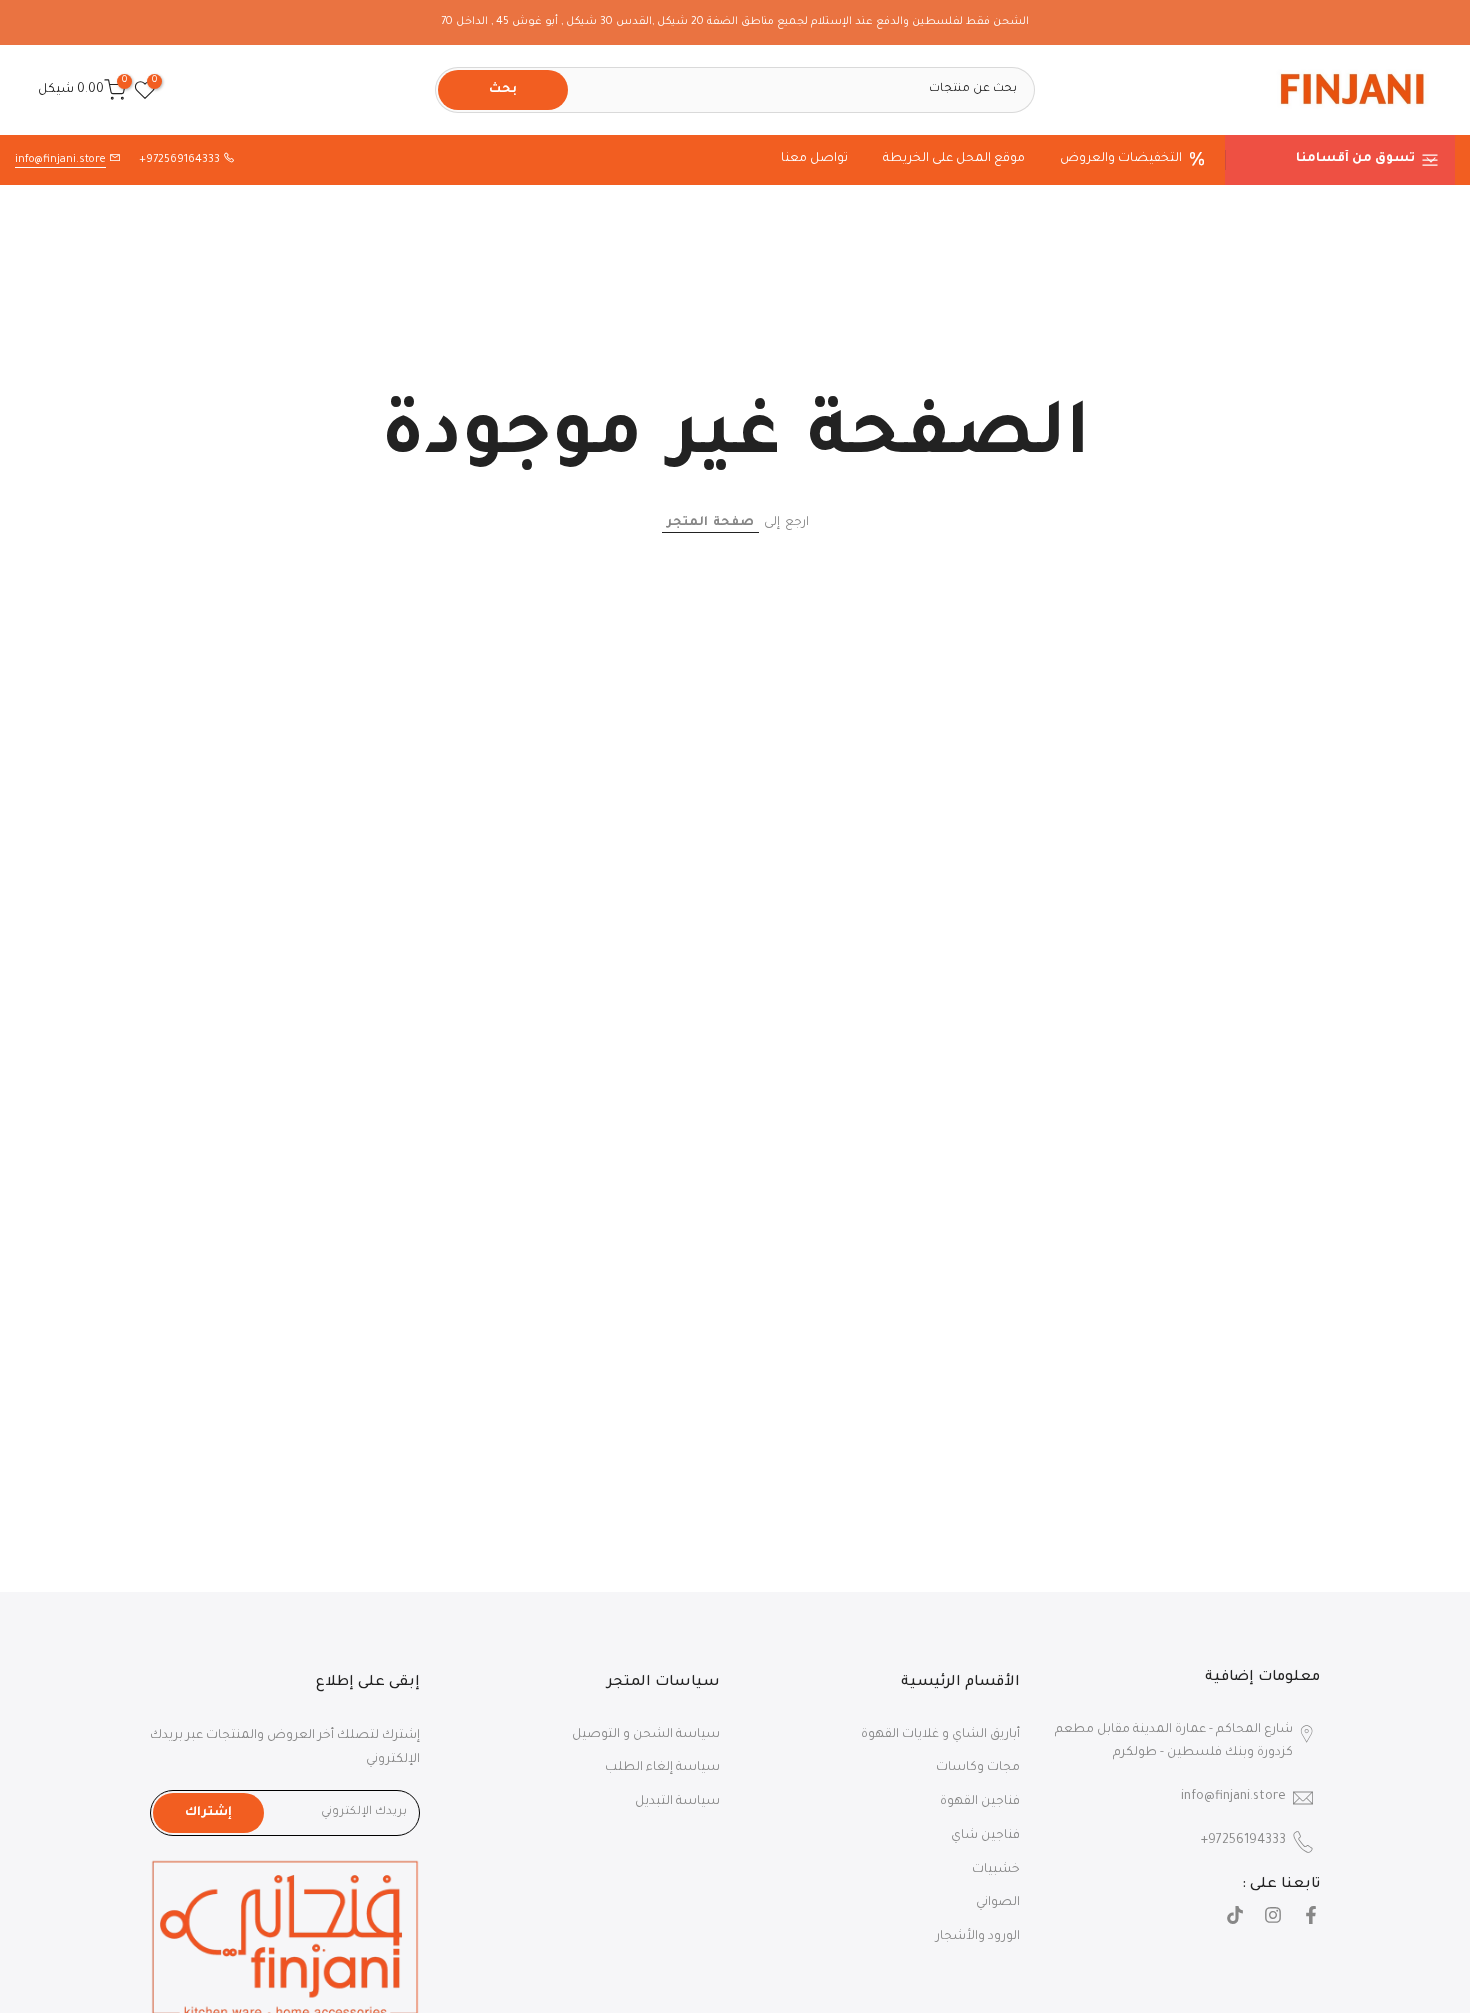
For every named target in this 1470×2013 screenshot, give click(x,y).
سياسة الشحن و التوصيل (646, 1735)
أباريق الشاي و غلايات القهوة (940, 1735)
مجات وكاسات (978, 1768)
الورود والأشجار (978, 1937)
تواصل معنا (814, 159)
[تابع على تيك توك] (1235, 1918)
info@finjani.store (60, 160)
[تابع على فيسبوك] (1311, 1918)
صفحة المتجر (710, 523)
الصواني (998, 1903)
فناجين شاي (985, 1836)
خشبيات (996, 1870)
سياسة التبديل (677, 1802)
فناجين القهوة (980, 1802)
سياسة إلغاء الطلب (662, 1768)
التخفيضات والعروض (1121, 159)
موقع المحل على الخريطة (954, 159)
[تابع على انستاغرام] (1273, 1918)
